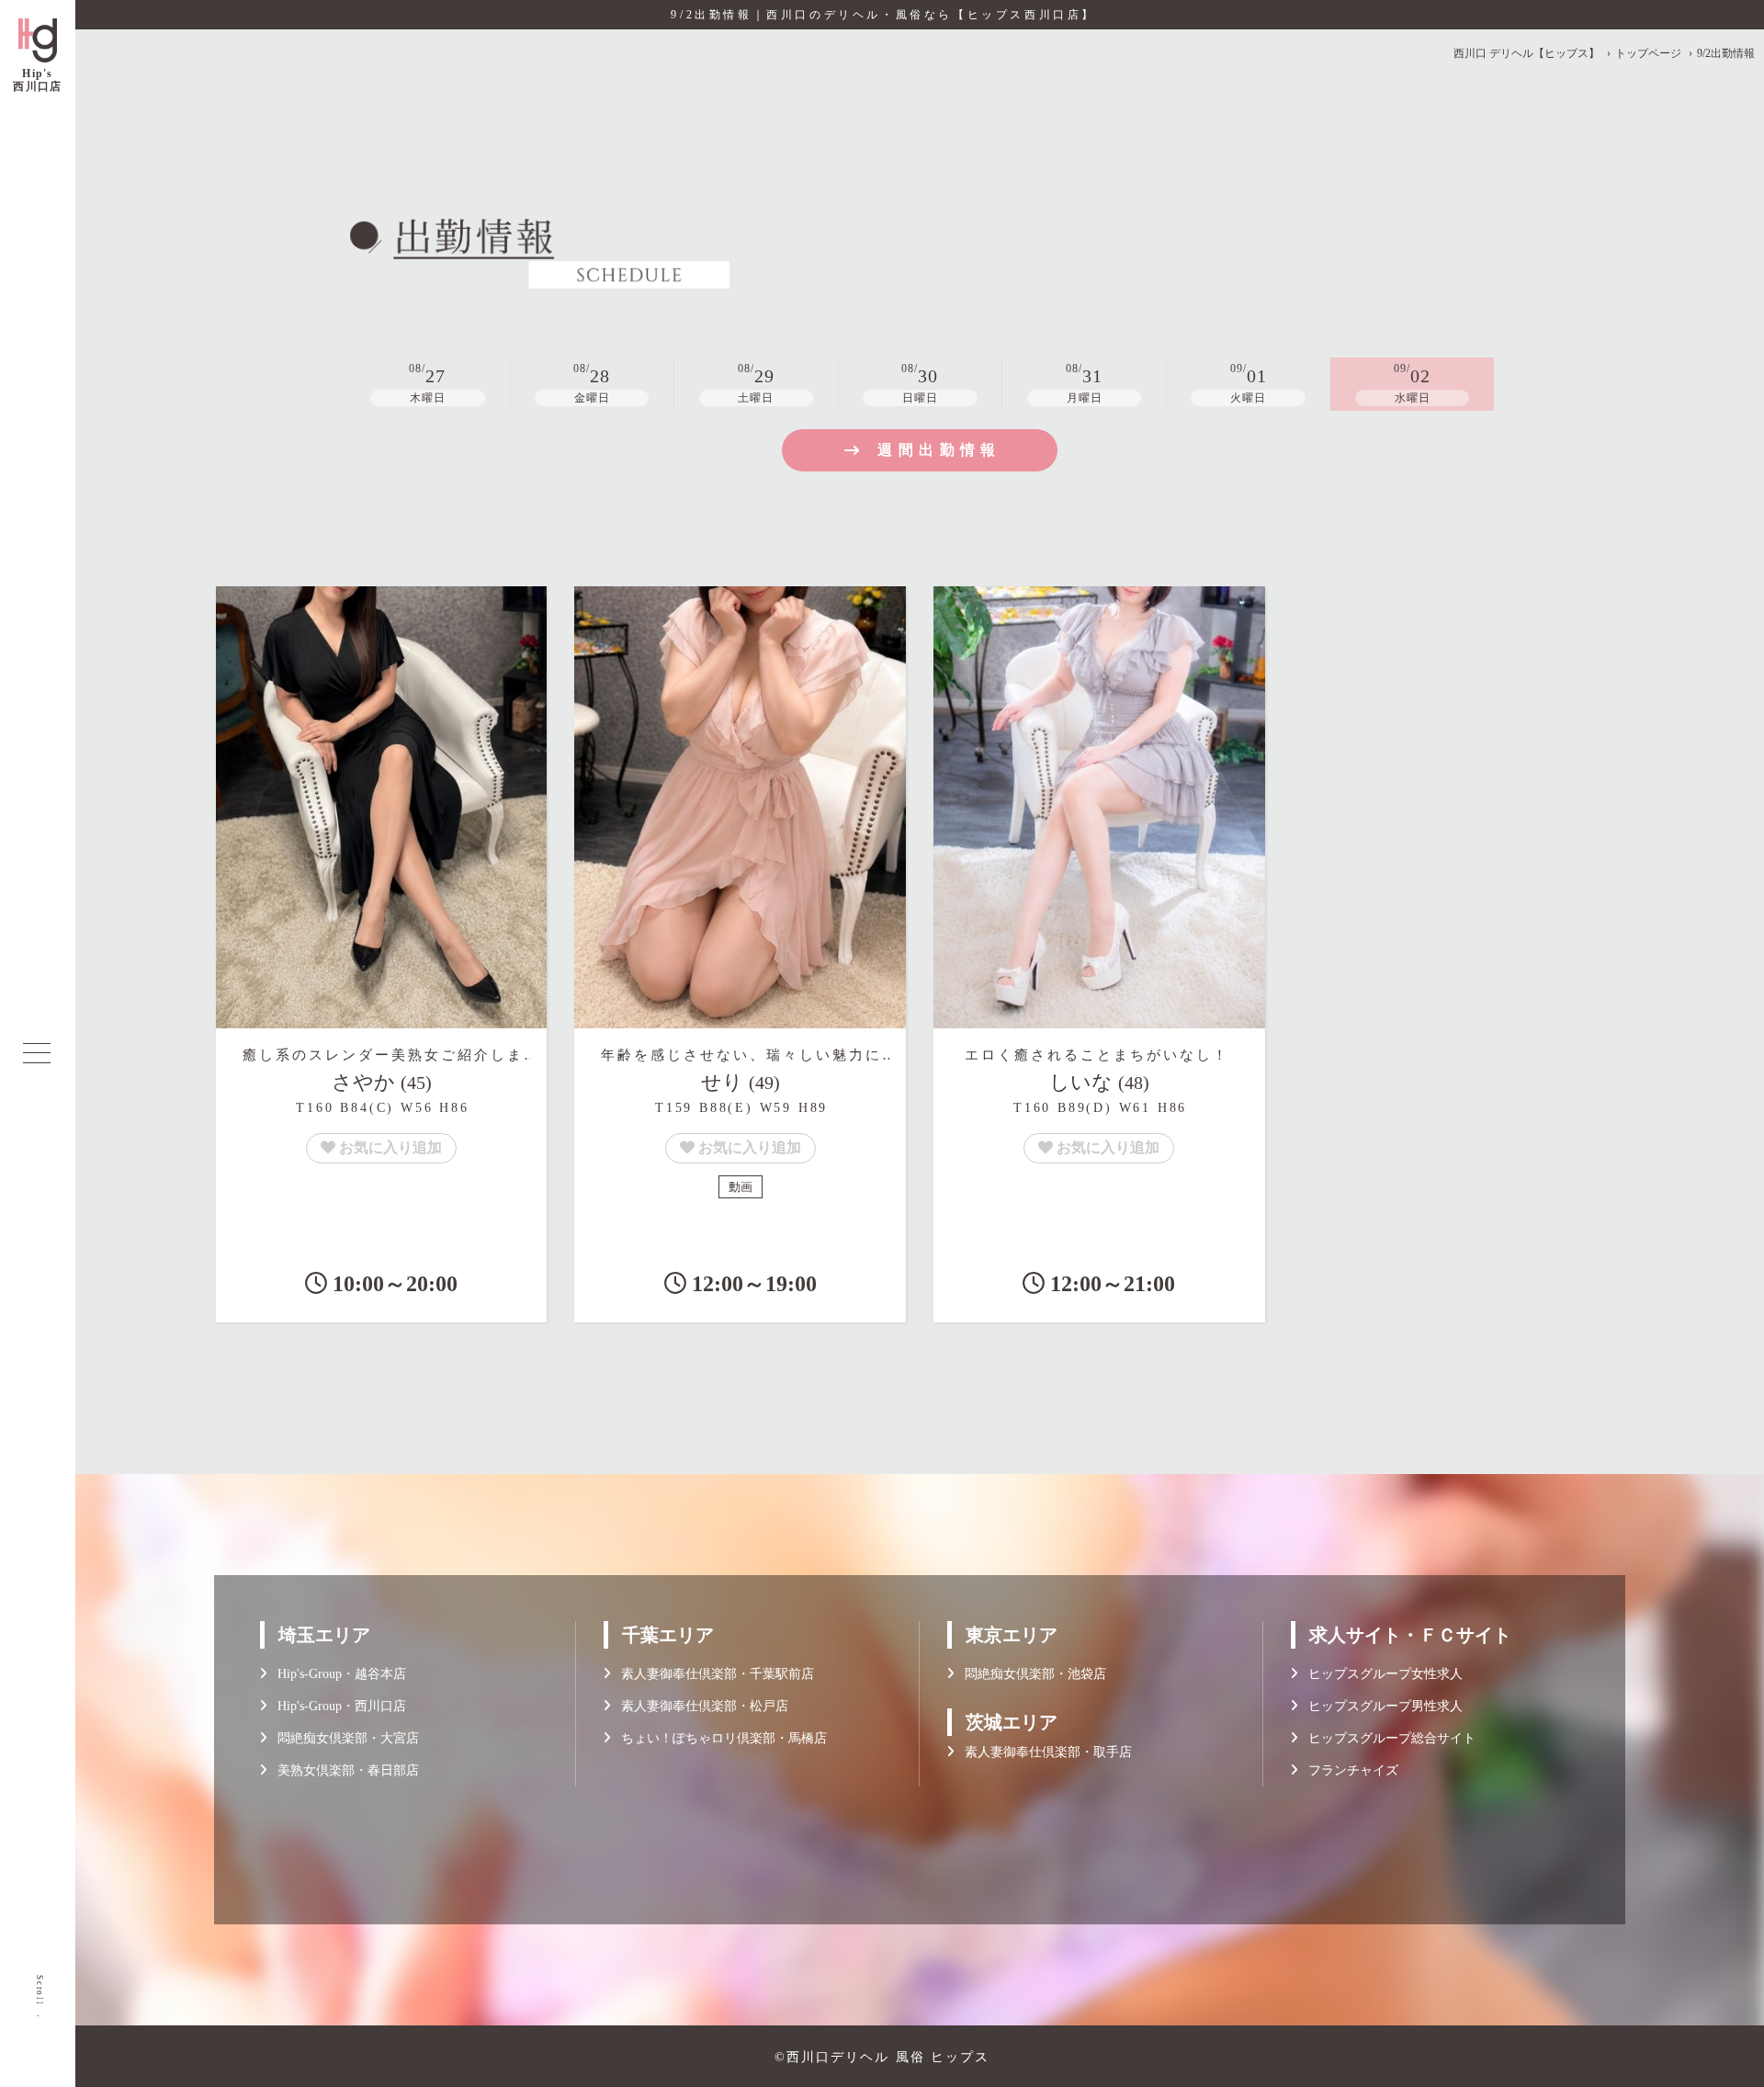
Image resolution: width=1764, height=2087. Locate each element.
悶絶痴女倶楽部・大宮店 (343, 1738)
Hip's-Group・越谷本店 (336, 1674)
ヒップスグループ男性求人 (1380, 1706)
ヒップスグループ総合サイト (1386, 1738)
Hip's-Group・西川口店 (336, 1706)
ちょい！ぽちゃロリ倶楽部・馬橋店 (718, 1738)
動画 (741, 1187)
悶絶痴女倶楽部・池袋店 (1030, 1674)
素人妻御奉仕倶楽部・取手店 (1043, 1752)
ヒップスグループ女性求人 (1380, 1674)
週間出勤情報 (939, 450)
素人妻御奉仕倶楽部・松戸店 (699, 1706)
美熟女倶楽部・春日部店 (343, 1770)
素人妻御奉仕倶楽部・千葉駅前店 (712, 1674)
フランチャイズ (1348, 1770)
